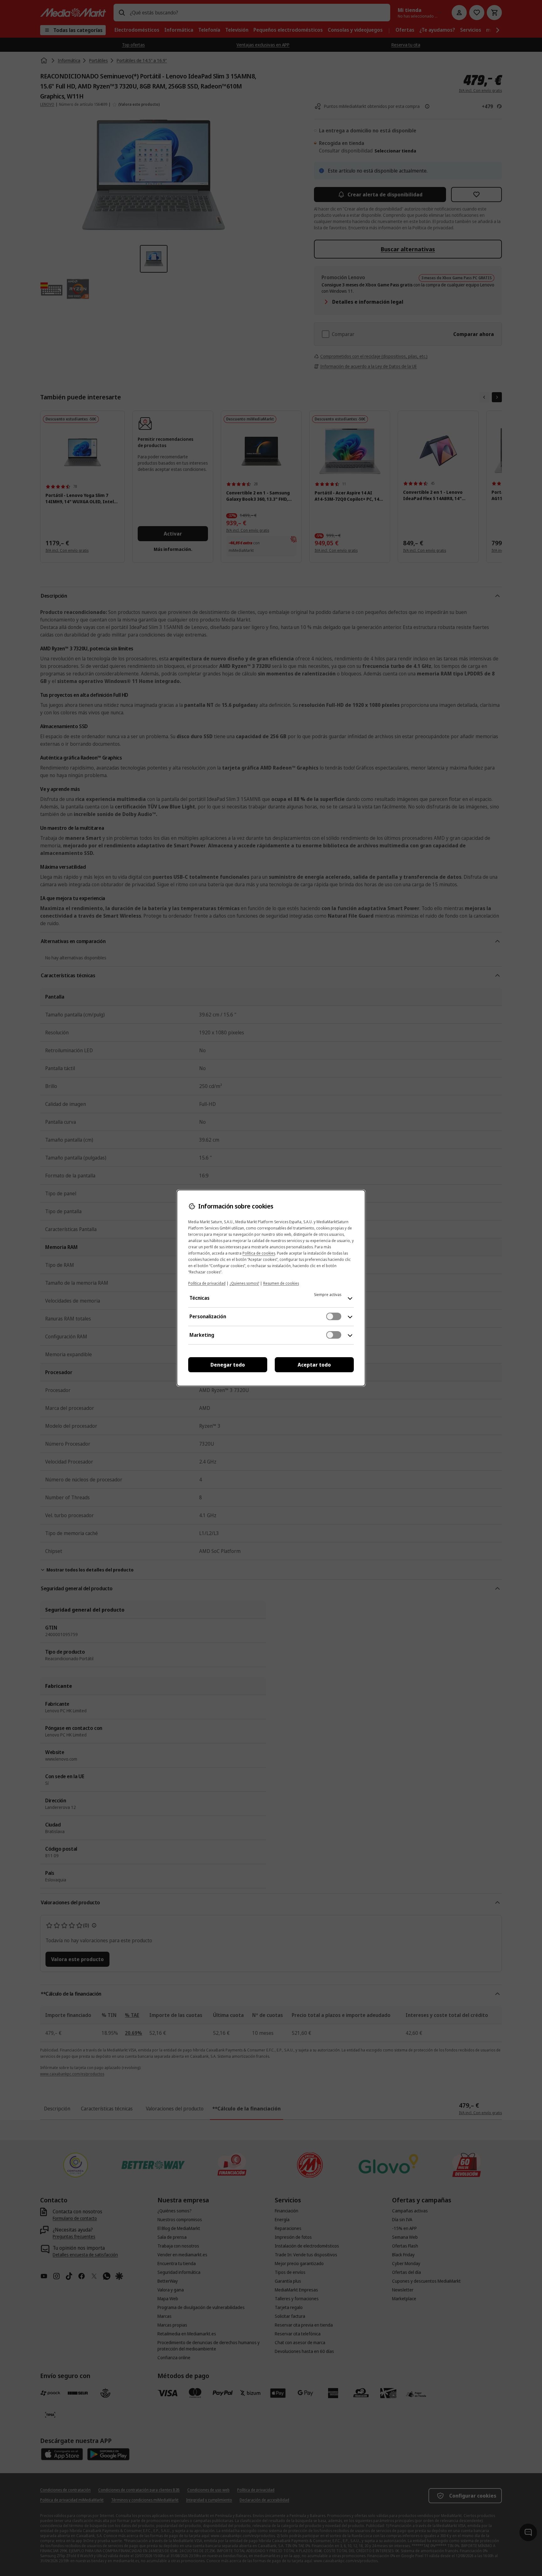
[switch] (334, 1316)
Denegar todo (228, 1365)
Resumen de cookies (281, 1283)
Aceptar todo (314, 1365)
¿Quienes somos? (244, 1283)
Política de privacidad (207, 1283)
